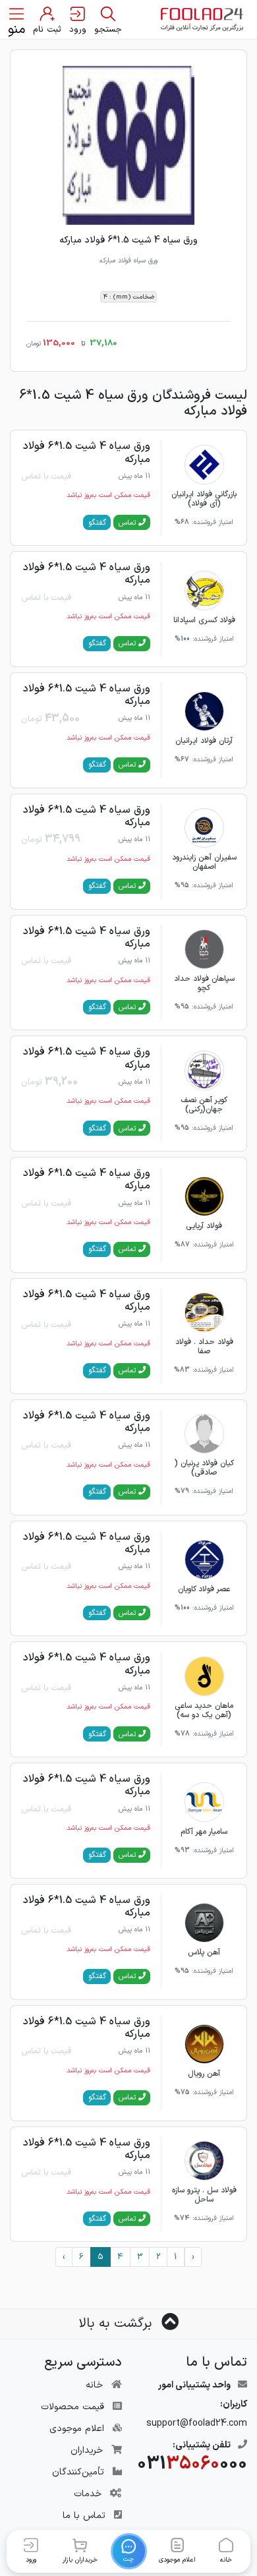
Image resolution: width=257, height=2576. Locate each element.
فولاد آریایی (204, 1226)
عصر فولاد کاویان (204, 1589)
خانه (94, 2385)
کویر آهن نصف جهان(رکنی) (204, 1105)
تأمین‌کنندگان (78, 2472)
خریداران (87, 2450)
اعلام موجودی (77, 2429)
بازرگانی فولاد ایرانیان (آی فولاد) (204, 499)
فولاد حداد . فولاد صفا (204, 1347)
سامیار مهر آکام (204, 1832)
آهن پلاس (204, 1952)
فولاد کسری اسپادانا (204, 620)
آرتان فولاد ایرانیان (204, 741)
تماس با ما (84, 2516)
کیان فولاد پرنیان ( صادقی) (204, 1468)
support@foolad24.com (197, 2423)
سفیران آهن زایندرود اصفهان (204, 862)
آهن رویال (204, 2074)
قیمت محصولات (72, 2407)
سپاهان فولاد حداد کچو (204, 983)
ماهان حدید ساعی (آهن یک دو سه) (204, 1711)
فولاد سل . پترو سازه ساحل (204, 2195)
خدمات (88, 2494)
